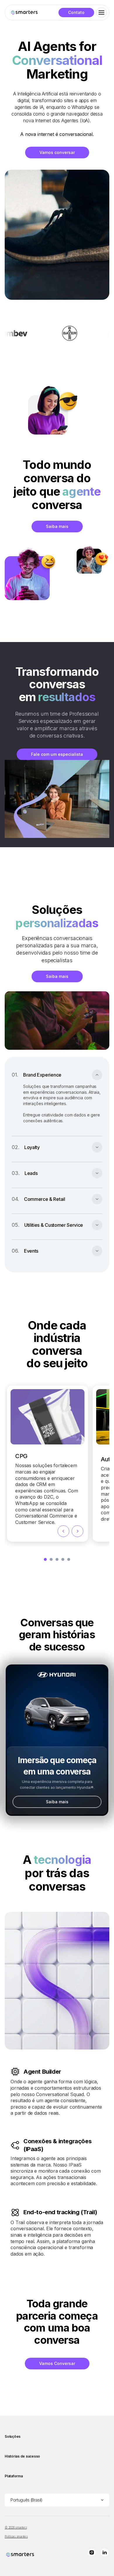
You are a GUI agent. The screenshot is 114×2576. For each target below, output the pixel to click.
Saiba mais (57, 526)
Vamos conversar (57, 152)
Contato (76, 12)
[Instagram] (92, 2553)
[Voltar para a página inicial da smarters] (24, 13)
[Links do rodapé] (20, 2555)
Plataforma (14, 2476)
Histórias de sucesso (22, 2456)
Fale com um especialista (57, 754)
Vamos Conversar (57, 2363)
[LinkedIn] (105, 2553)
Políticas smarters (16, 2536)
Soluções (13, 2436)
